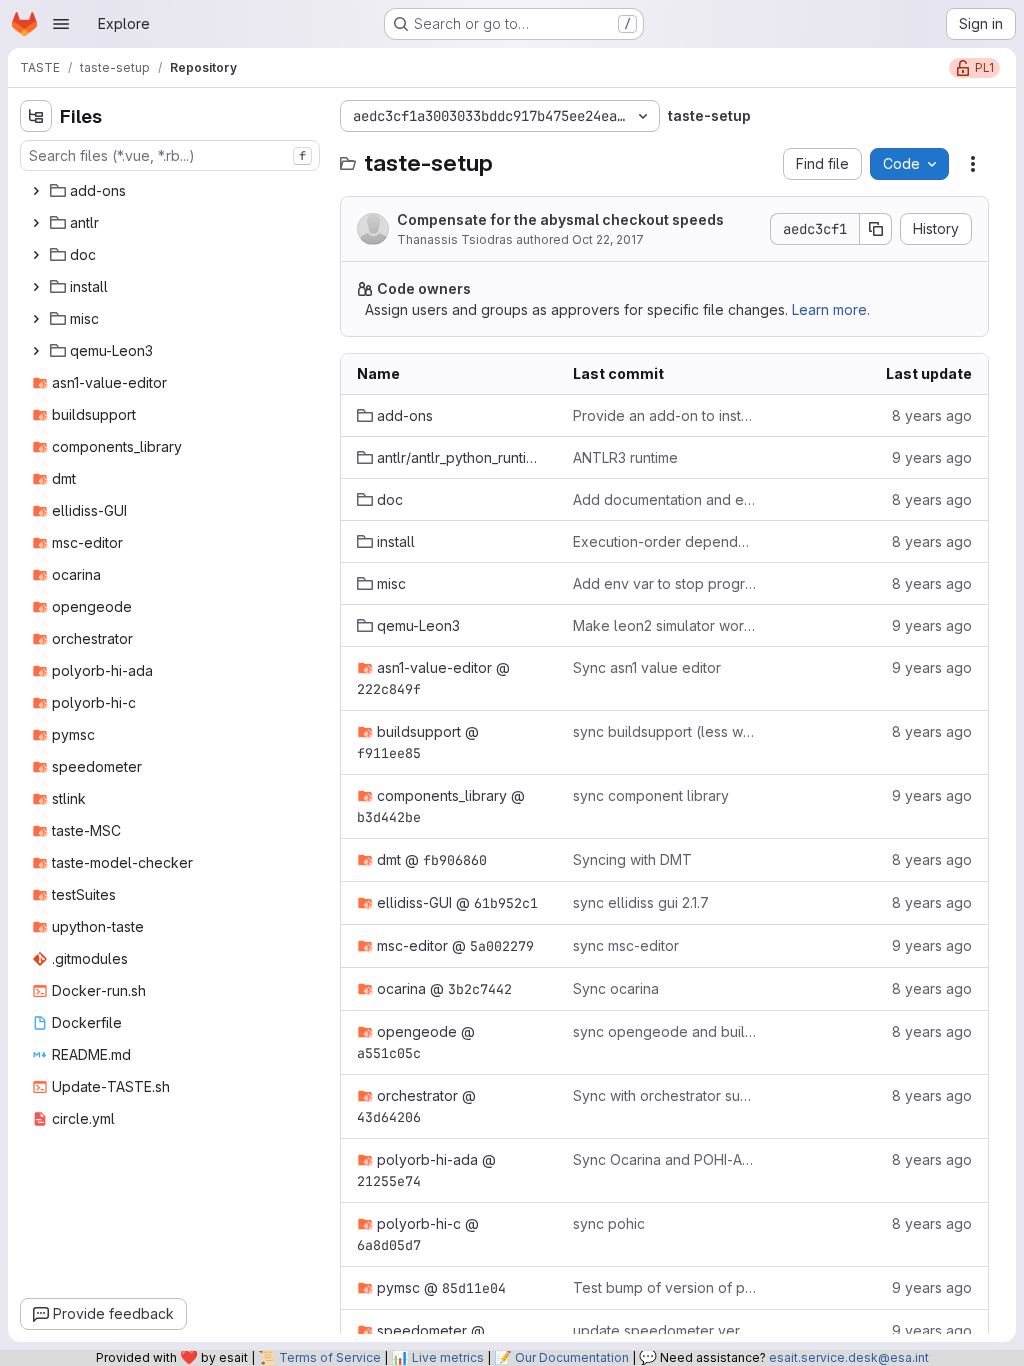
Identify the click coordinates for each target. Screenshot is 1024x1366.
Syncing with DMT (632, 859)
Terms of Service (330, 1357)
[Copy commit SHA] (876, 229)
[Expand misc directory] (36, 319)
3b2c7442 (480, 989)
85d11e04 (474, 1288)
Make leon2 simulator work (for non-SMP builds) (665, 625)
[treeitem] (172, 191)
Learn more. (831, 309)
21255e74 (389, 1181)
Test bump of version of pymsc (665, 1287)
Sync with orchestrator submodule (665, 1095)
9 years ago (932, 457)
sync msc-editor (626, 945)
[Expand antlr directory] (36, 223)
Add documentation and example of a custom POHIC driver (665, 499)
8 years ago (932, 415)
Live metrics (448, 1357)
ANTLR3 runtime (625, 457)
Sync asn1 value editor (647, 667)
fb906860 (455, 860)
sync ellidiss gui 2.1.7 (641, 902)
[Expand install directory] (36, 287)
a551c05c (389, 1053)
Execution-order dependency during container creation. (665, 541)
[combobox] (170, 155)
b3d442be (389, 817)
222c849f (389, 689)
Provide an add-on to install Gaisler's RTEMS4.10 (665, 415)
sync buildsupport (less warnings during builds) (665, 731)
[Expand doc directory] (36, 255)
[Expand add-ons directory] (36, 191)
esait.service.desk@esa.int (849, 1357)
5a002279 (502, 946)
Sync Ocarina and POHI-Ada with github (665, 1159)
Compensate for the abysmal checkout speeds (560, 219)
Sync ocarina (616, 988)
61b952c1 (506, 903)
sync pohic (609, 1223)
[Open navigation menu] (61, 24)
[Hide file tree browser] (36, 116)
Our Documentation (572, 1357)
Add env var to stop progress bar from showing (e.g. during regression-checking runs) (665, 583)
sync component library (651, 795)
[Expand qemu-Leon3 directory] (36, 351)
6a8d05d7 (389, 1245)
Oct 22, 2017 (608, 239)
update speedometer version (665, 1330)
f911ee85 (389, 753)
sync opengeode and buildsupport (665, 1031)
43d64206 (389, 1117)
